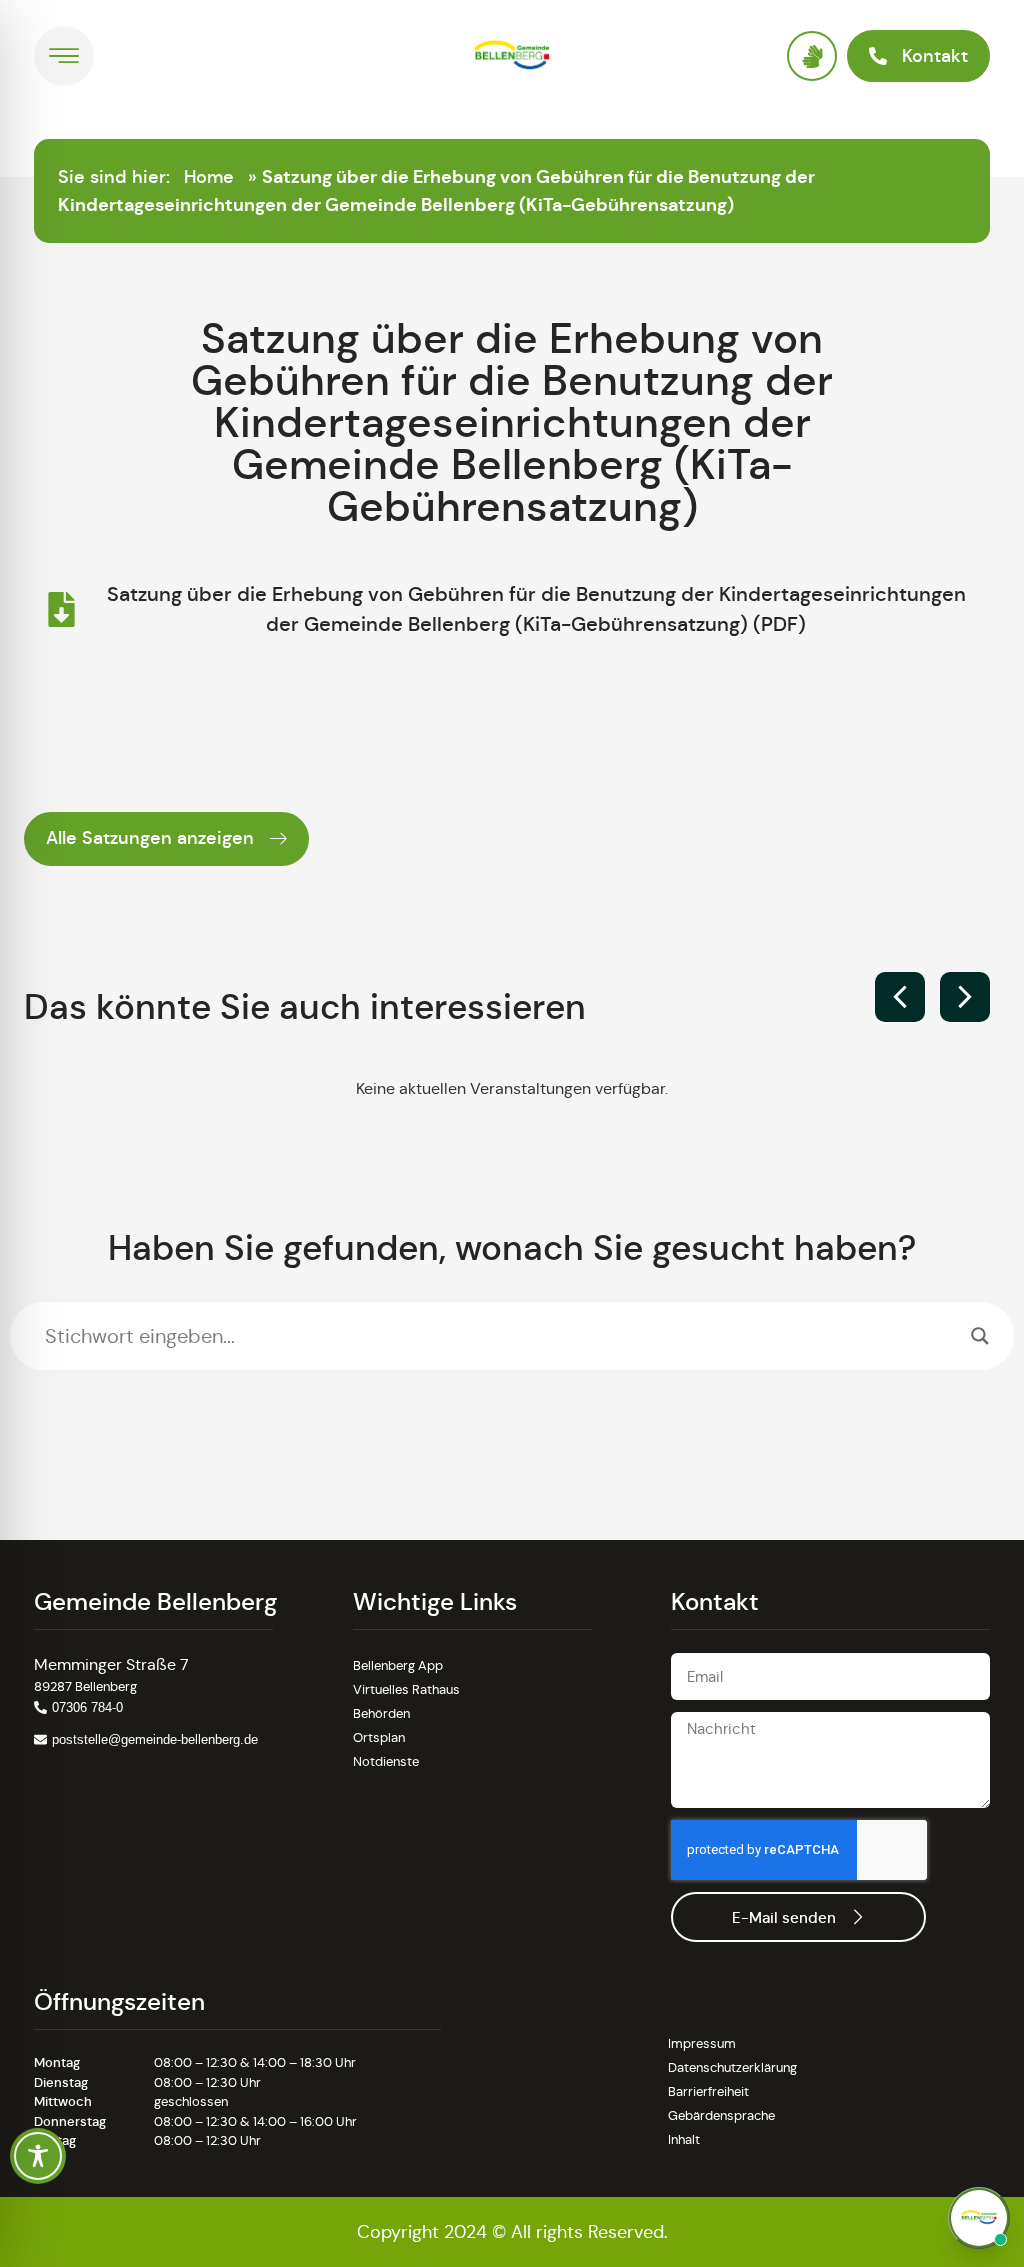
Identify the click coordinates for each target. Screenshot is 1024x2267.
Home (209, 177)
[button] (965, 997)
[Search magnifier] (980, 1336)
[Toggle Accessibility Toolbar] (38, 2156)
